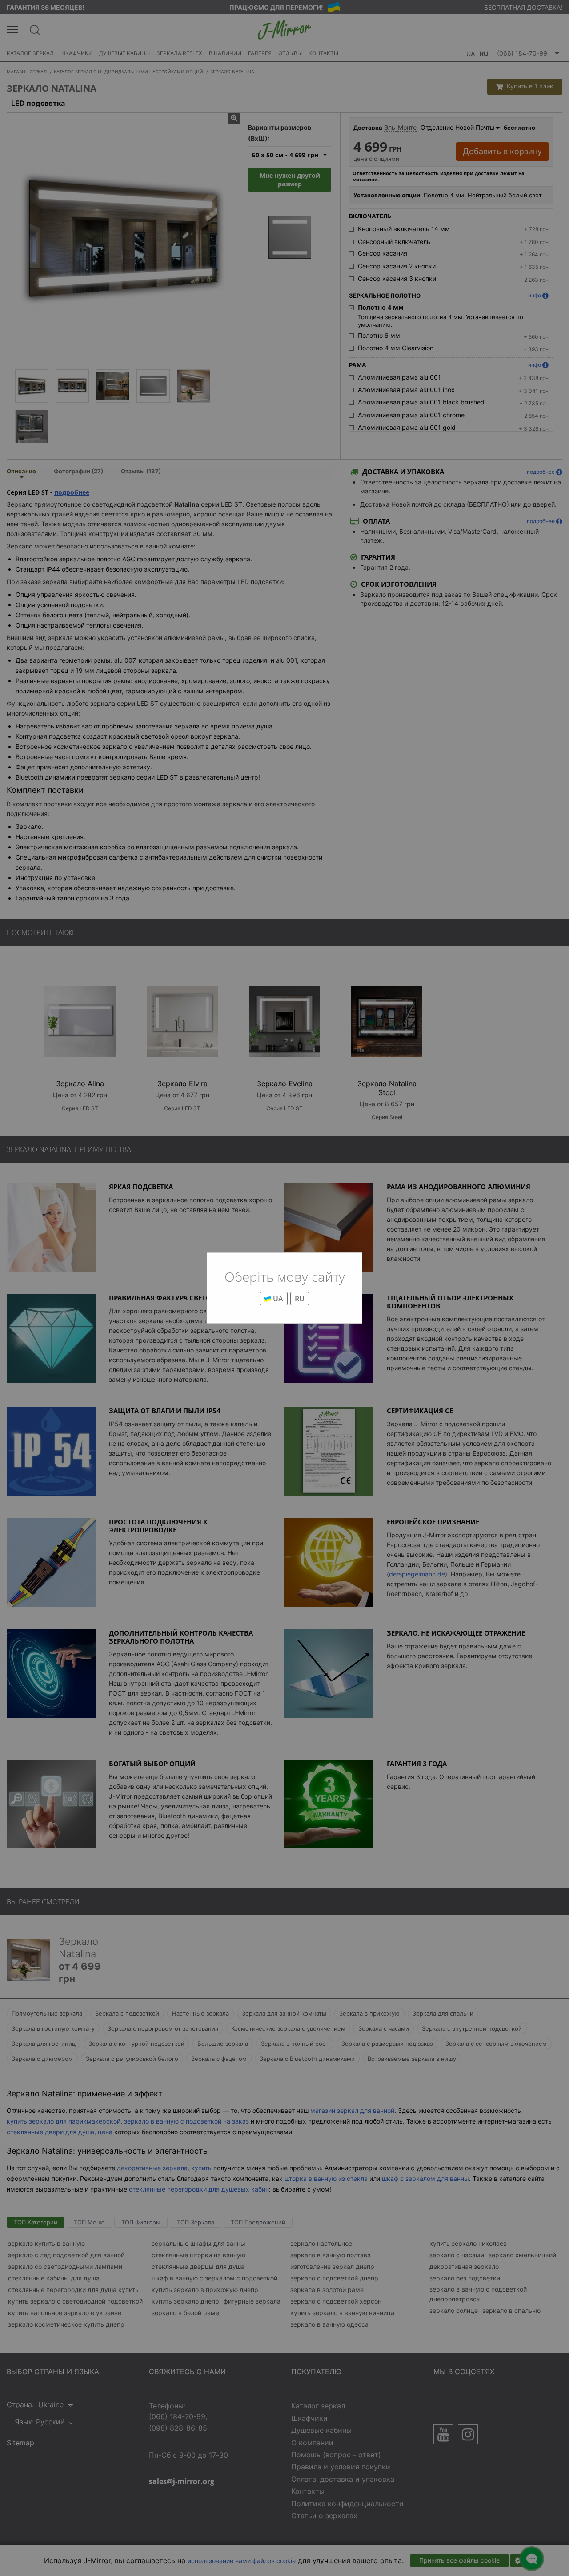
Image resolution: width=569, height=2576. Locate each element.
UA (277, 1299)
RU (300, 1299)
